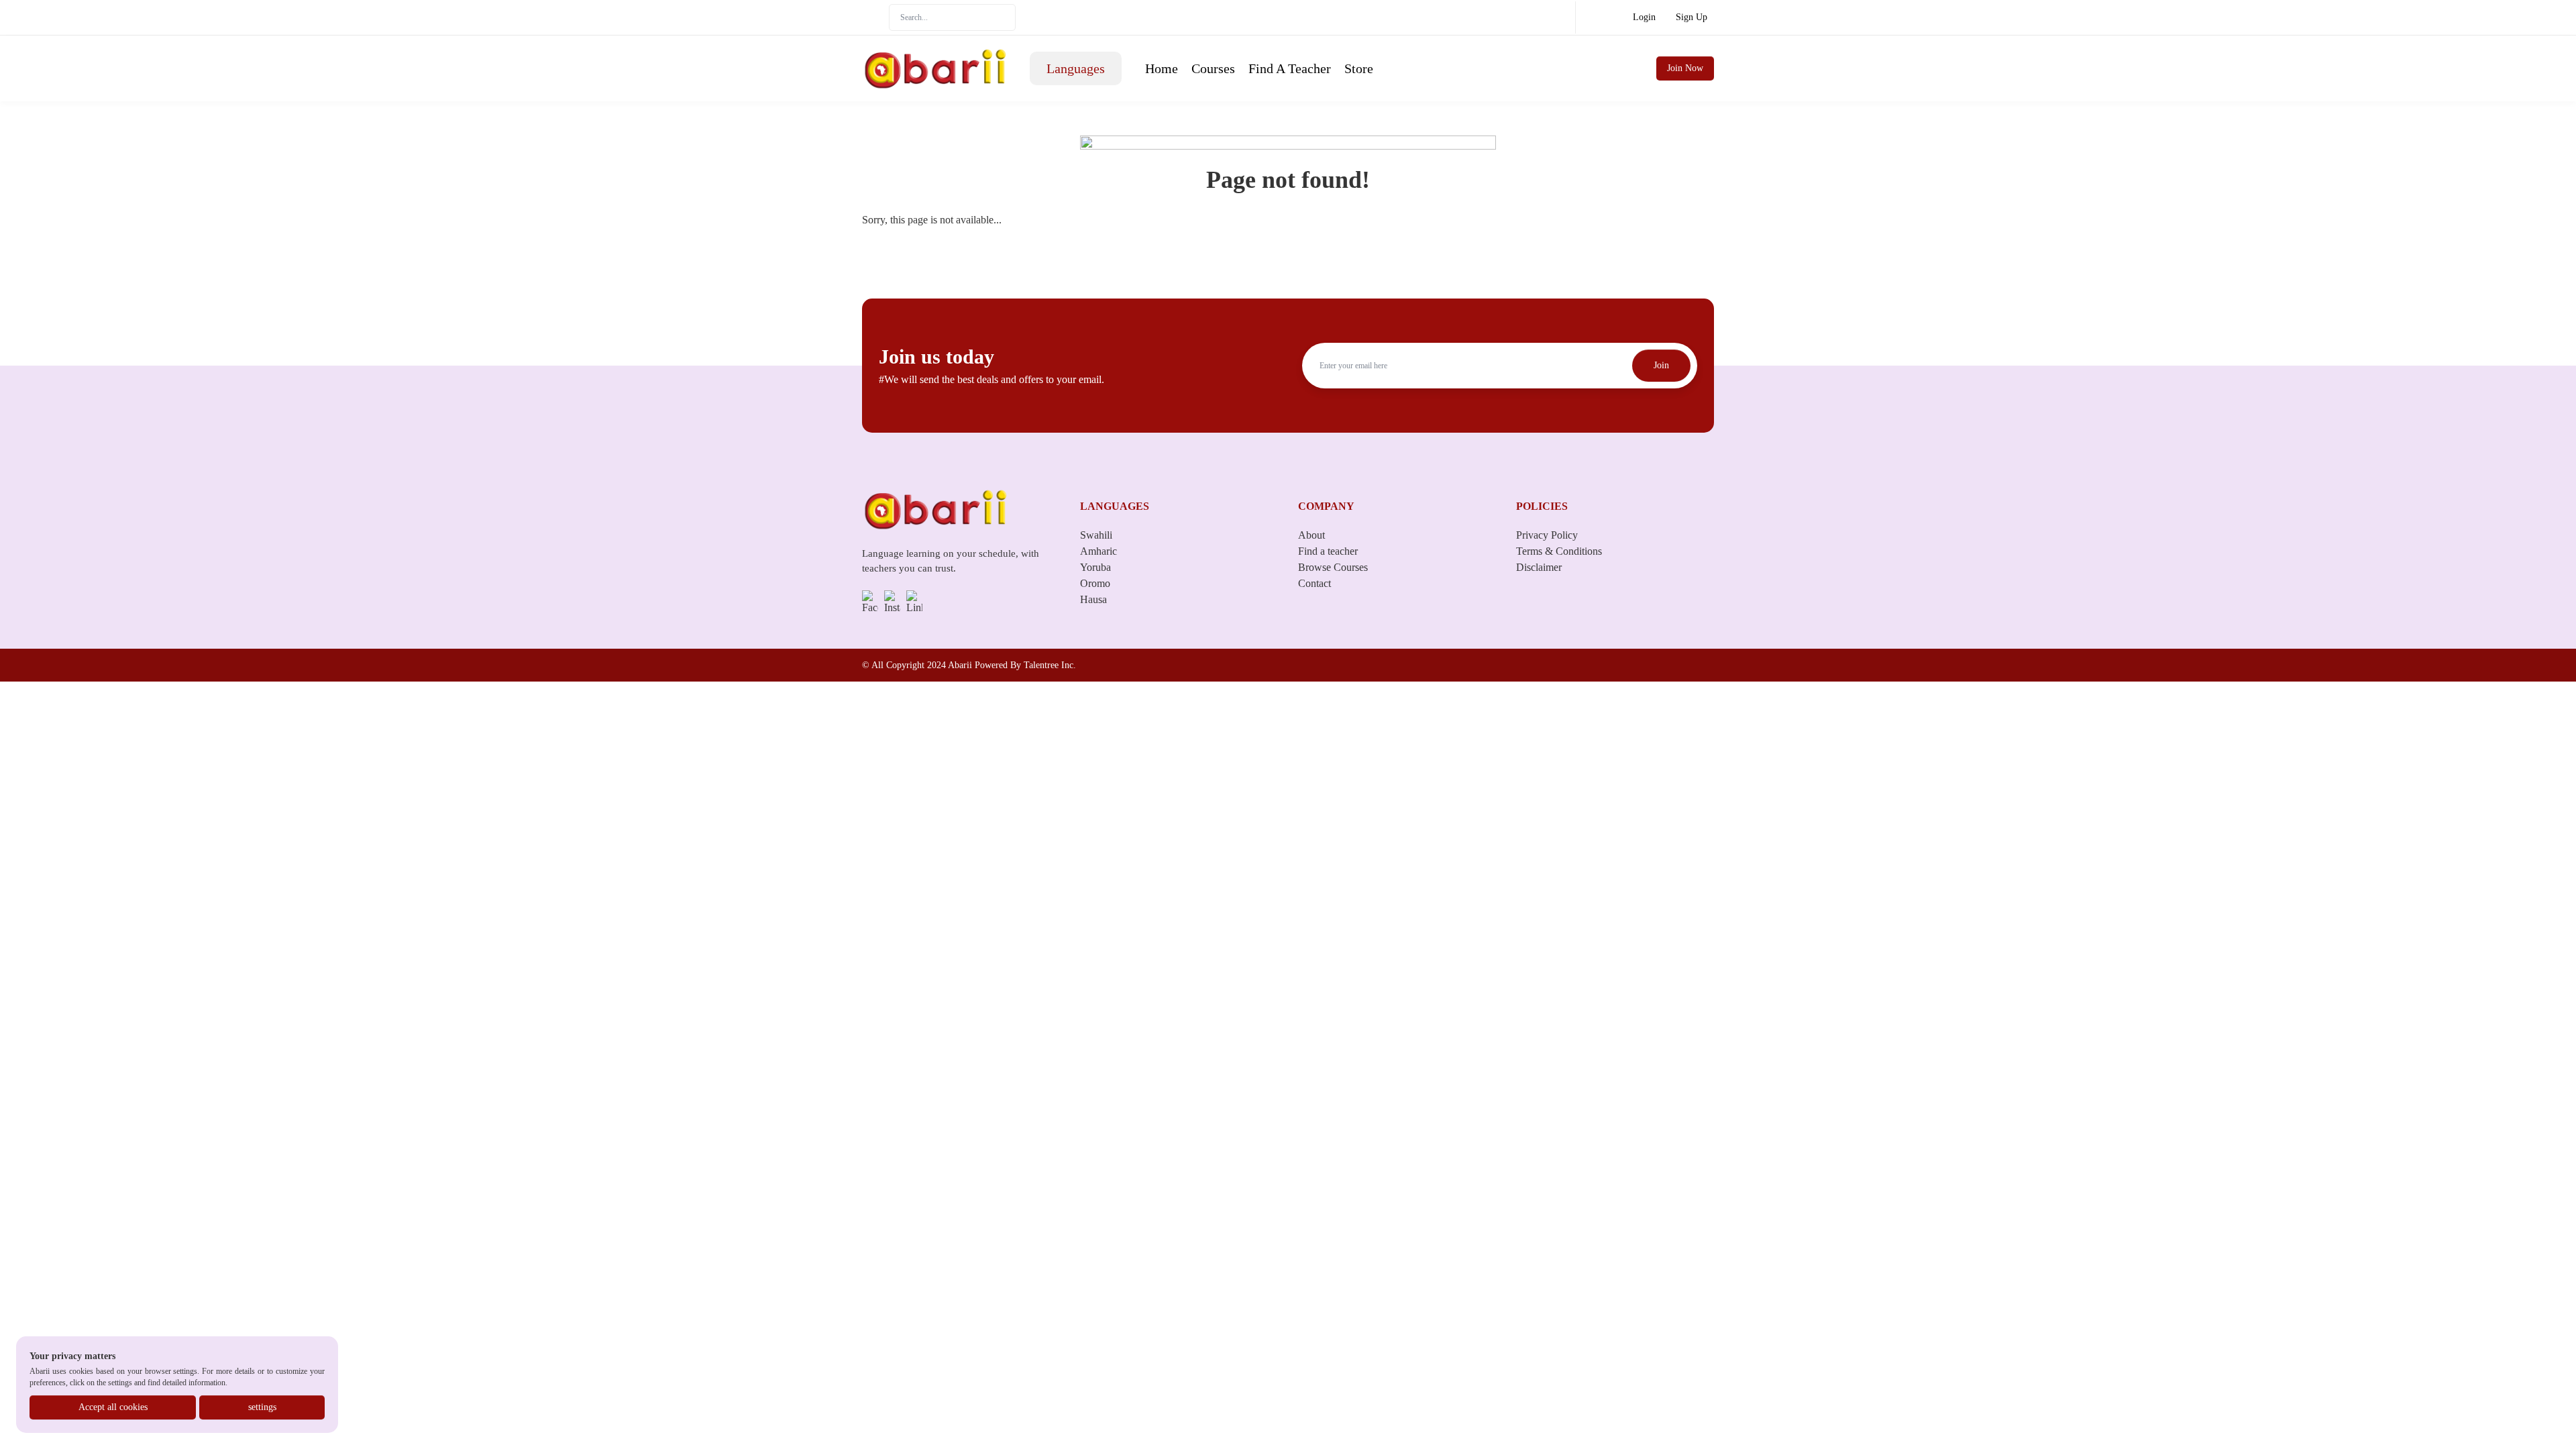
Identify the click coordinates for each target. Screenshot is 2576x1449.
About (1311, 535)
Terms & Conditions (1559, 551)
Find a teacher (1328, 551)
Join (1661, 365)
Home (1162, 68)
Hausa (1093, 599)
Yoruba (1095, 567)
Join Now (1685, 68)
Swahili (1096, 535)
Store (1359, 68)
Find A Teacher (1290, 68)
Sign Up (1692, 17)
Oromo (1095, 583)
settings (262, 1407)
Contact (1314, 583)
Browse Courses (1333, 567)
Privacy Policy (1547, 535)
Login (1644, 17)
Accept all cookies (113, 1407)
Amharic (1098, 551)
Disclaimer (1539, 567)
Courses (1213, 68)
